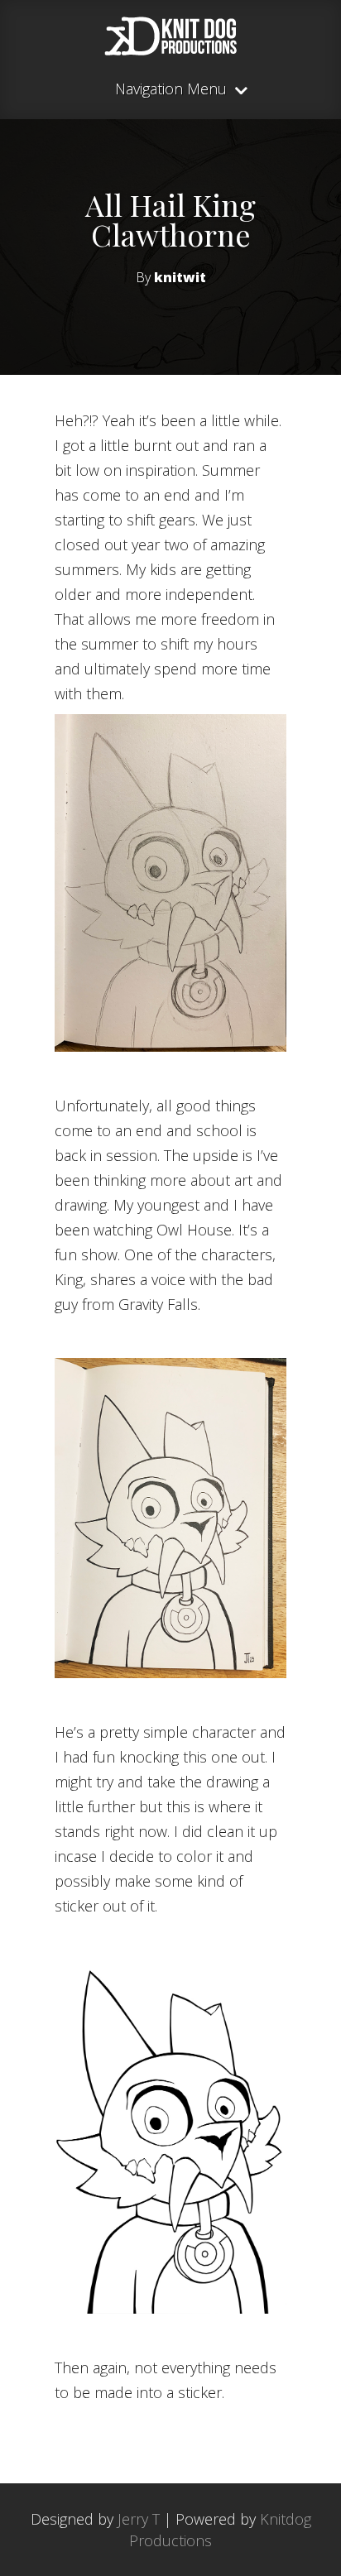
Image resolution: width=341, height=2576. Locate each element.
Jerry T (139, 2519)
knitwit (180, 277)
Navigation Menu (171, 90)
